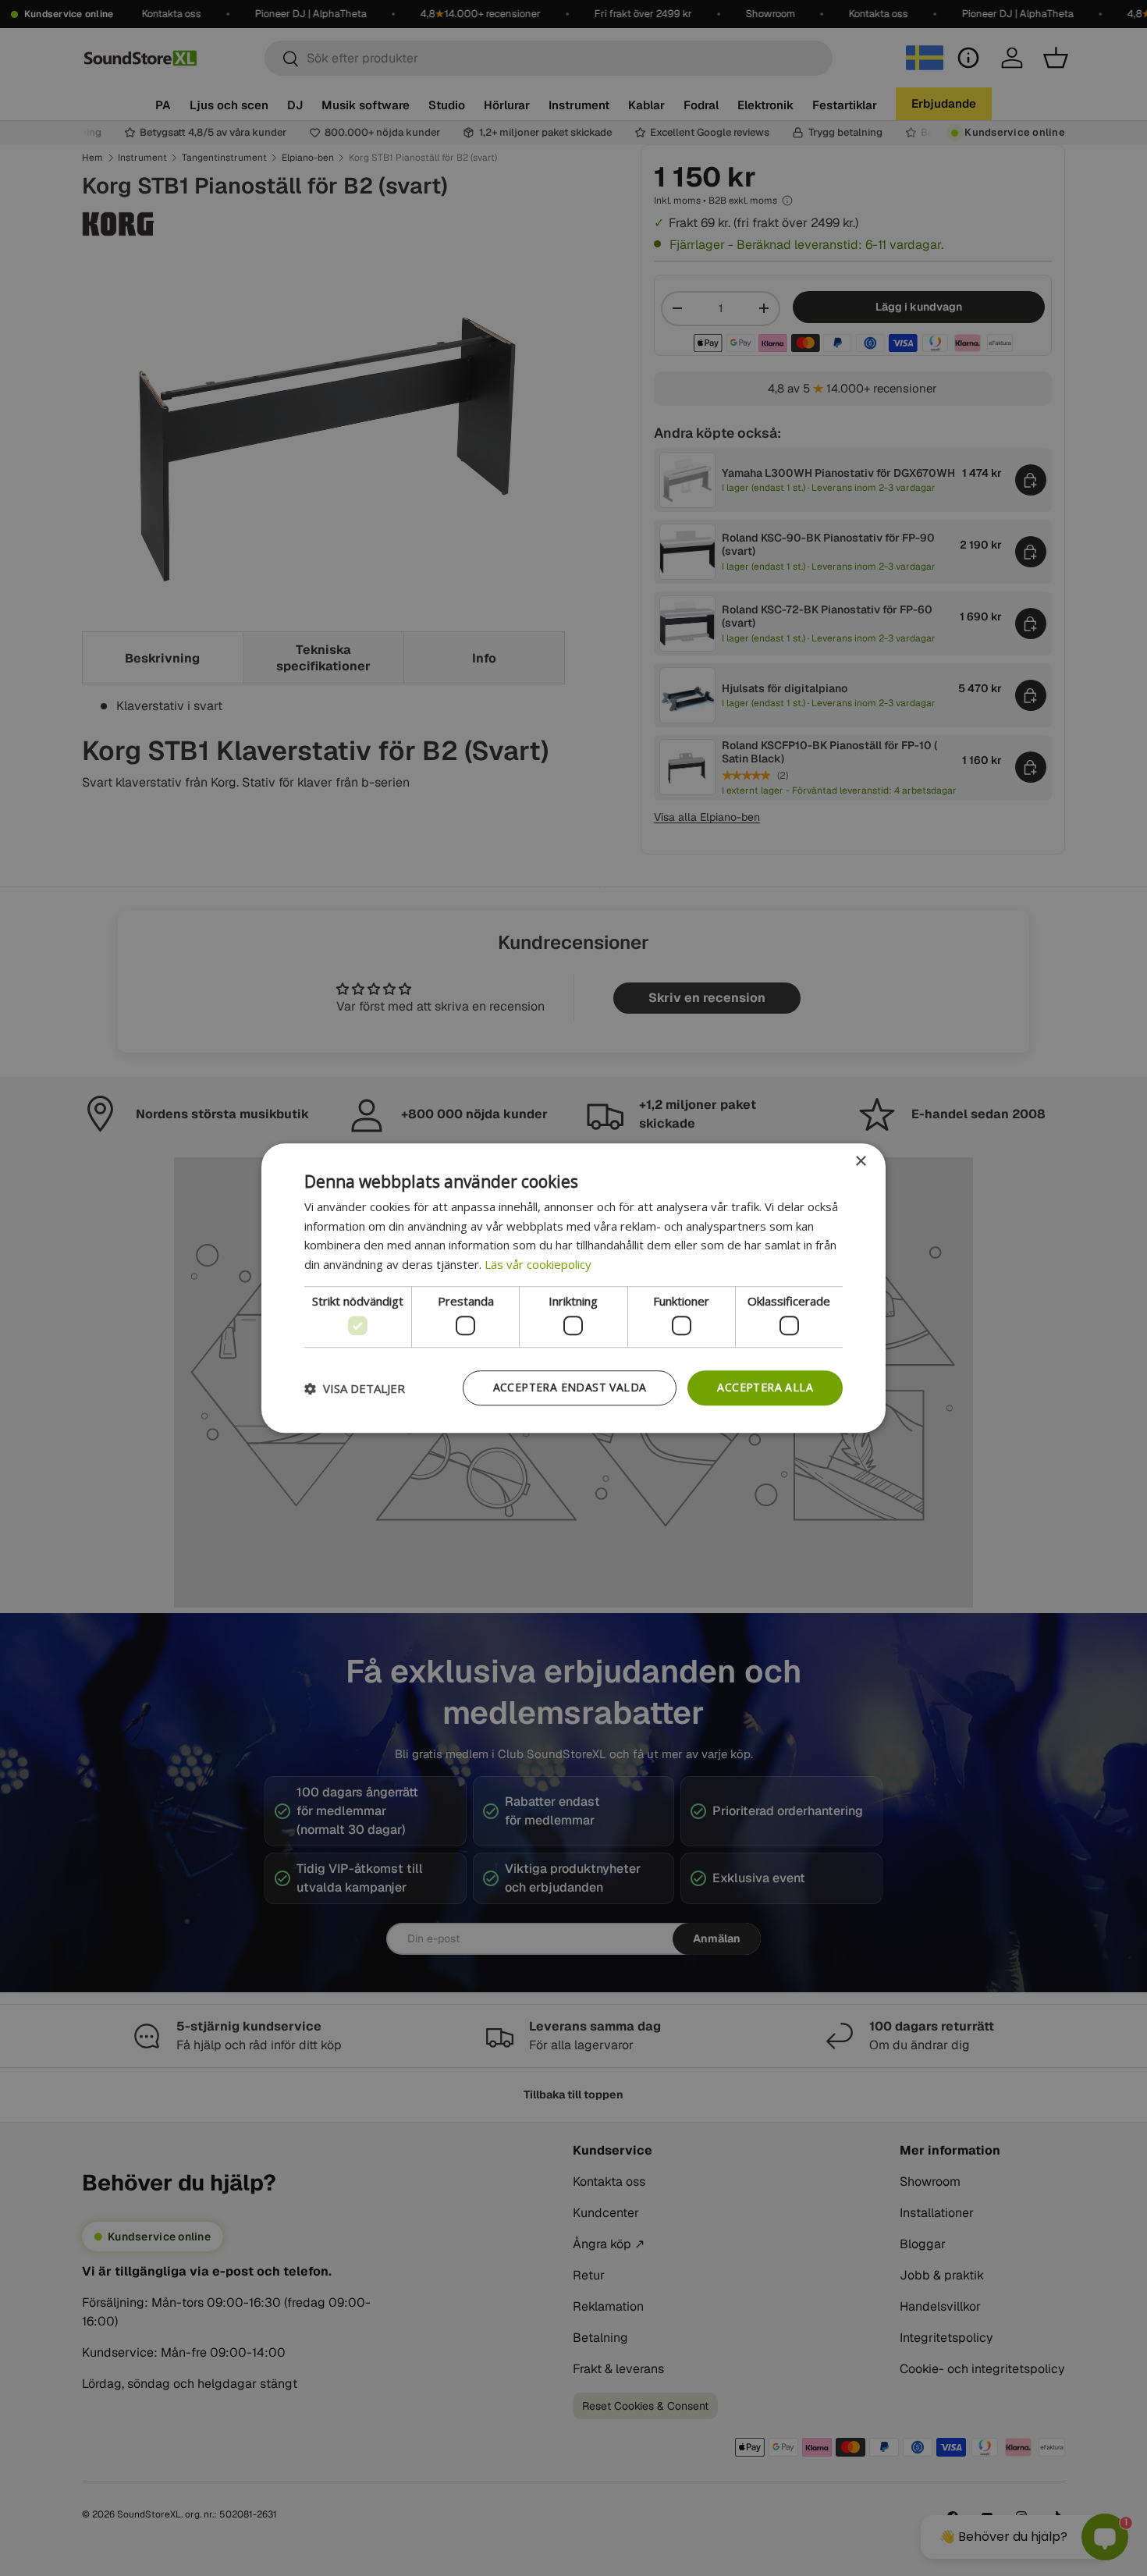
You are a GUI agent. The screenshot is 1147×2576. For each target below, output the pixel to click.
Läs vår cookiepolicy (538, 1264)
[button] (355, 1388)
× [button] (860, 1162)
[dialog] (573, 1288)
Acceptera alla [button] (765, 1388)
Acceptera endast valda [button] (570, 1388)
